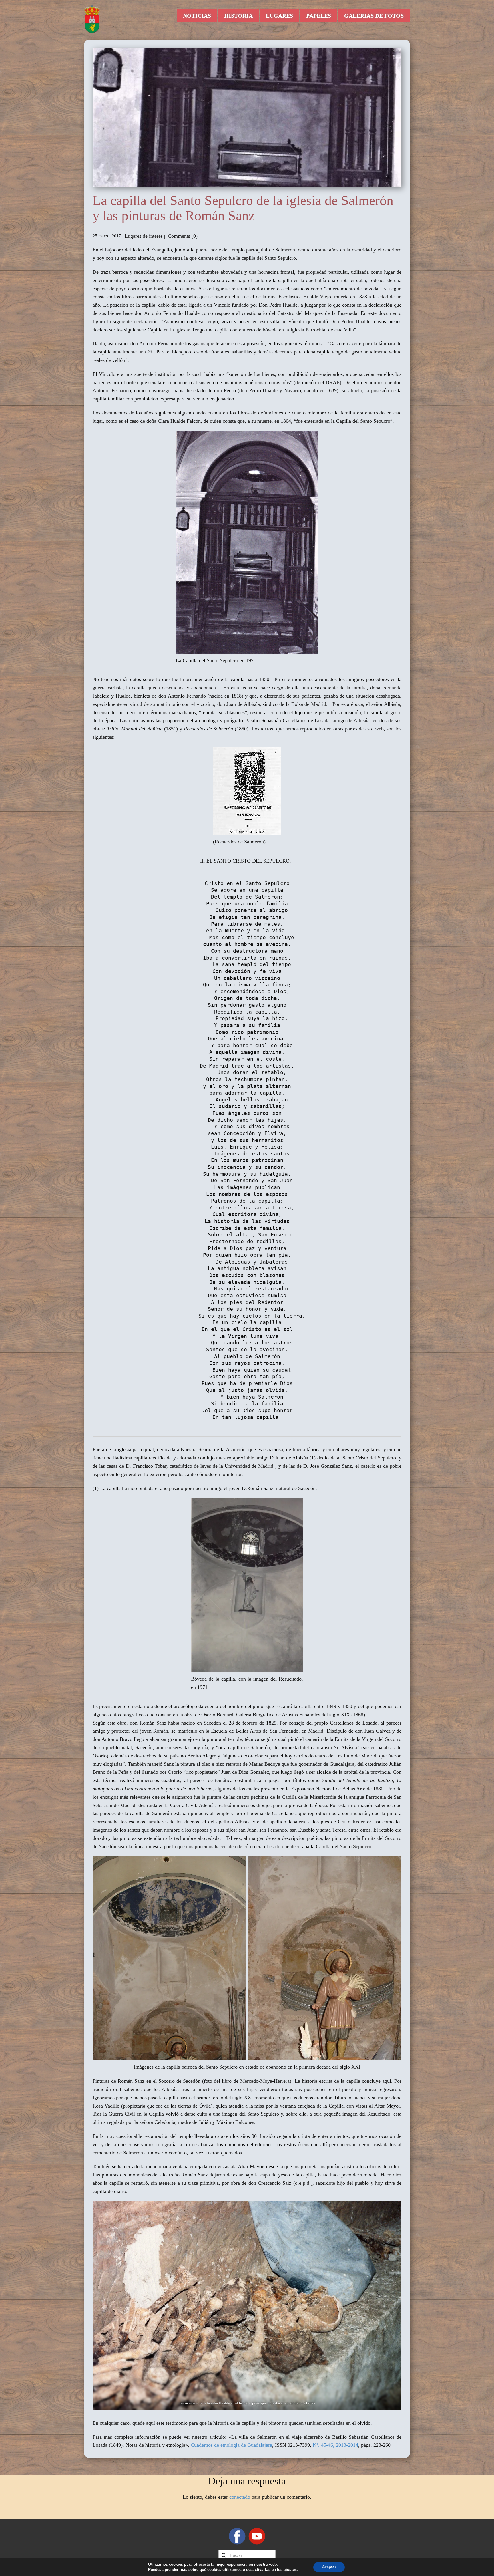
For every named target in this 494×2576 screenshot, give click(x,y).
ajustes (290, 2570)
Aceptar (329, 2567)
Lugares (279, 16)
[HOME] (92, 19)
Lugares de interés (144, 236)
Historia (238, 16)
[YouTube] (257, 2536)
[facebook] (237, 2536)
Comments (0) (182, 236)
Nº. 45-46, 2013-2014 (335, 2445)
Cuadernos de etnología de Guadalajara (231, 2445)
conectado (240, 2497)
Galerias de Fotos (374, 16)
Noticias (197, 16)
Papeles (319, 16)
